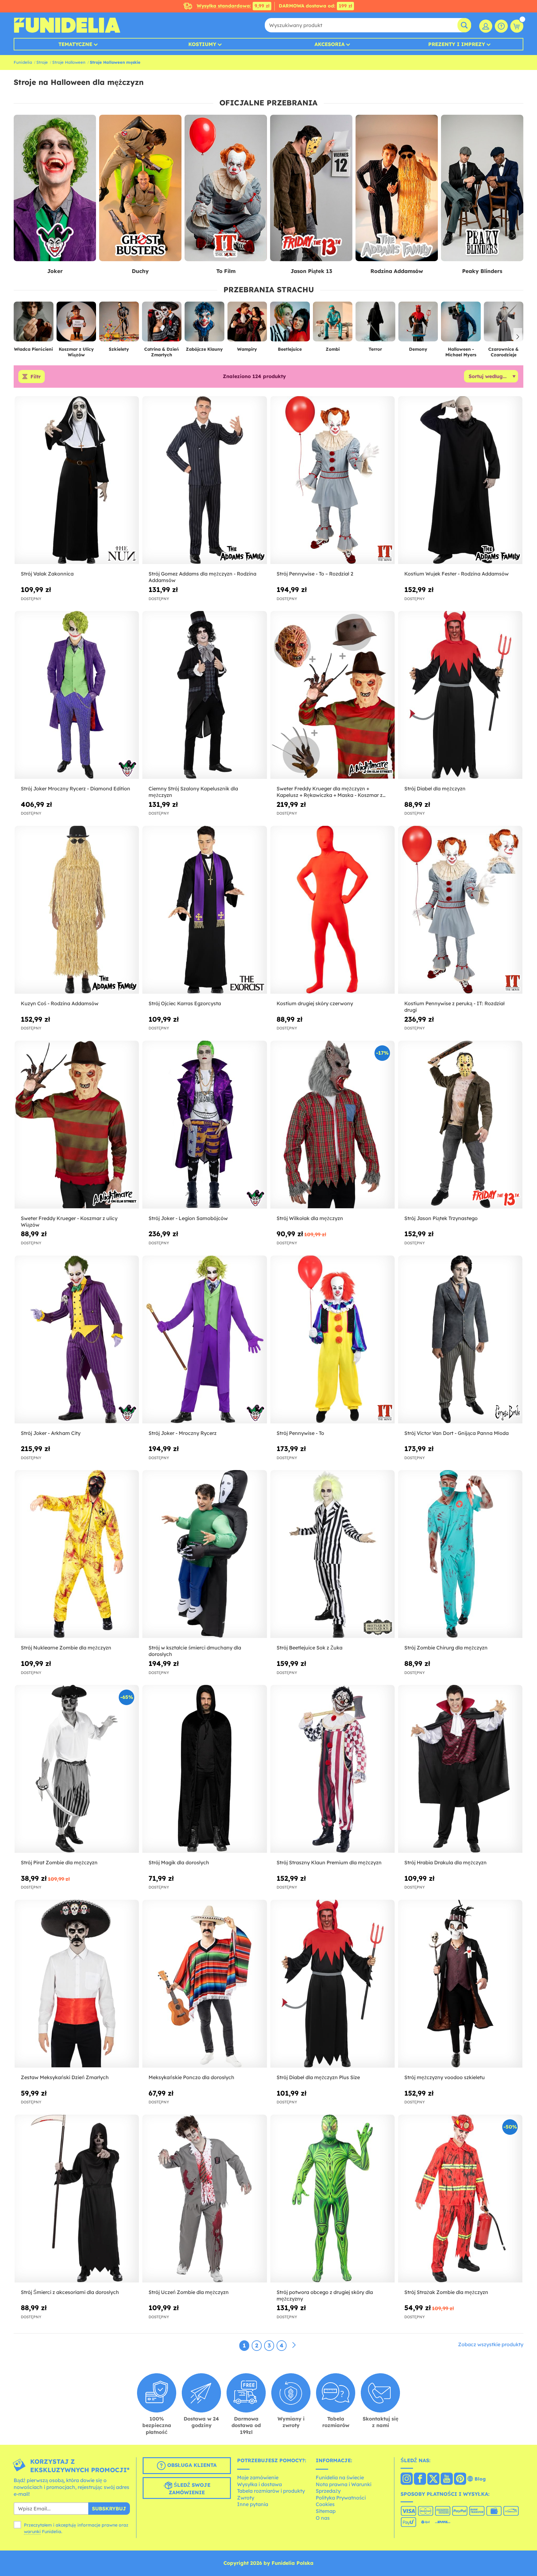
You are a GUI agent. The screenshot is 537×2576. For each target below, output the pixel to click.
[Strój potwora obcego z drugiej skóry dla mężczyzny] (333, 2199)
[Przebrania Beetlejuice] (290, 324)
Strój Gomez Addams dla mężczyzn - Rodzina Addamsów (202, 577)
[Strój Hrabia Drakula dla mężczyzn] (460, 1769)
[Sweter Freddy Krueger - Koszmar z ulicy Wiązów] (77, 1125)
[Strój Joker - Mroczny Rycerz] (204, 1340)
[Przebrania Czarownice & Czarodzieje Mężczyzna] (504, 324)
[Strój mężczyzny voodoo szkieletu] (460, 1984)
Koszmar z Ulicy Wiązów (76, 352)
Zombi (333, 349)
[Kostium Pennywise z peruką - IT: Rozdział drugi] (460, 910)
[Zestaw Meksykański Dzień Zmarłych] (77, 1984)
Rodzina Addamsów (397, 271)
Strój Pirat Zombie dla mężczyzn (59, 1862)
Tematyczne (75, 44)
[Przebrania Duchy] (140, 188)
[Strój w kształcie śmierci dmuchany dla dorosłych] (204, 1554)
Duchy (140, 271)
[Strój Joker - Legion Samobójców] (204, 1125)
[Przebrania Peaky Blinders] (482, 188)
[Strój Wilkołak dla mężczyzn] (333, 1125)
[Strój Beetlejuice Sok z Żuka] (333, 1554)
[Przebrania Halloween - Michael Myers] (461, 324)
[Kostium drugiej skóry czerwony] (333, 910)
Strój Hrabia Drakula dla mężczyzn (445, 1862)
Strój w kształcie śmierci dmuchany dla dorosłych (195, 1651)
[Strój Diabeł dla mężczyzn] (460, 695)
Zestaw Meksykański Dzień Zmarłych (65, 2077)
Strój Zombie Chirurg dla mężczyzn (446, 1648)
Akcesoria (330, 44)
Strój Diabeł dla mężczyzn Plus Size (318, 2077)
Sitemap (326, 2511)
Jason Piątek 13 (311, 271)
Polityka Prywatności (341, 2498)
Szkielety (119, 349)
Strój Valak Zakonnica (47, 574)
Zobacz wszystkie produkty (491, 2344)
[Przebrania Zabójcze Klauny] (204, 324)
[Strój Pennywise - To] (333, 1340)
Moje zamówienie (258, 2477)
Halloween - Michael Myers (461, 352)
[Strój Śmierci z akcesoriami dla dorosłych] (77, 2199)
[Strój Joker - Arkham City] (77, 1340)
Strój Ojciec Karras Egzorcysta (185, 1003)
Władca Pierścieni (33, 349)
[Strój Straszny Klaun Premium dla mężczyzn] (333, 1769)
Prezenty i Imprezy (457, 44)
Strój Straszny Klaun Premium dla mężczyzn (329, 1862)
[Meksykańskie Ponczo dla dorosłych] (204, 1984)
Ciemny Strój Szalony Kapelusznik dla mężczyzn (193, 792)
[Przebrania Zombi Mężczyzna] (333, 324)
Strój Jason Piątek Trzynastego (441, 1218)
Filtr (36, 377)
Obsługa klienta (191, 2465)
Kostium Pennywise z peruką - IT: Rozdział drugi (454, 1007)
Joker (55, 271)
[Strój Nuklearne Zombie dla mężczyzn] (77, 1554)
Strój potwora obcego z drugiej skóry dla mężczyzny (325, 2295)
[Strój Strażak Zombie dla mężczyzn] (460, 2199)
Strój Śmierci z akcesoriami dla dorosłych (70, 2292)
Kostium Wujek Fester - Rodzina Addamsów (457, 574)
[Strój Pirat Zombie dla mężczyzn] (77, 1769)
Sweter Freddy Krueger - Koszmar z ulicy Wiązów (69, 1221)
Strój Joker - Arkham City (51, 1433)
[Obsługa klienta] (501, 26)
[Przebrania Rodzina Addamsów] (397, 188)
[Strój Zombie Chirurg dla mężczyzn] (460, 1554)
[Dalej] (294, 2345)
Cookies (325, 2504)
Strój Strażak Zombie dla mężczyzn (446, 2292)
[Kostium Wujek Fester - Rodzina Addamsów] (460, 480)
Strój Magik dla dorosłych (179, 1862)
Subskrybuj (109, 2509)
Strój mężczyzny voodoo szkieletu (445, 2077)
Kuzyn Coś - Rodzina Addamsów (60, 1003)
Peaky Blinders (482, 271)
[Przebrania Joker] (55, 188)
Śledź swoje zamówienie (190, 2489)
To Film (226, 271)
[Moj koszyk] (517, 26)
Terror (375, 349)
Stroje (42, 62)
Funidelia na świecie (340, 2477)
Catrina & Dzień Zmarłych (162, 352)
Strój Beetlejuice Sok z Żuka (310, 1648)
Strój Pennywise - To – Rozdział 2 (315, 574)
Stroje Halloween (69, 62)
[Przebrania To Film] (226, 188)
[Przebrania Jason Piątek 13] (311, 188)
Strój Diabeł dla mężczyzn (435, 789)
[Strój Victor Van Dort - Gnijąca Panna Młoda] (460, 1340)
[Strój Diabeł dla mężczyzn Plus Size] (333, 1984)
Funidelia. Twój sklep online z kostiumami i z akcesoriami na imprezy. (67, 25)
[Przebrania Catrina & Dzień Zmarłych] (162, 324)
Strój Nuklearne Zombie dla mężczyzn (66, 1648)
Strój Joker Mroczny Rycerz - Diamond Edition (76, 789)
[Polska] (407, 2479)
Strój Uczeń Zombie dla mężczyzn (189, 2292)
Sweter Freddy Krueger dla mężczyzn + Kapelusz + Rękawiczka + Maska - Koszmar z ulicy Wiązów (330, 792)
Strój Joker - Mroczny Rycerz (183, 1433)
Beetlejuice (290, 349)
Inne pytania (253, 2504)
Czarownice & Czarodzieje (503, 352)
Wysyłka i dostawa (259, 2484)
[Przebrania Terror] (375, 324)
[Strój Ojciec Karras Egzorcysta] (204, 910)
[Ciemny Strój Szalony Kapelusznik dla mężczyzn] (204, 695)
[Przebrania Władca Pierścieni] (34, 324)
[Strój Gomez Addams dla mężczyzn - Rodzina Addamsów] (204, 480)
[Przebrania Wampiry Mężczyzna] (247, 324)
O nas (323, 2518)
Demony (418, 349)
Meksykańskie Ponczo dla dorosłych (191, 2077)
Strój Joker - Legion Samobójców (188, 1218)
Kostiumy (202, 44)
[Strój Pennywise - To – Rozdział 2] (333, 480)
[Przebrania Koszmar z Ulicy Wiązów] (76, 324)
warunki (32, 2532)
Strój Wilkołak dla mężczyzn (310, 1218)
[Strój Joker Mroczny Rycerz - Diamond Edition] (77, 695)
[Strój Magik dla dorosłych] (204, 1769)
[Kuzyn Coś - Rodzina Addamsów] (77, 910)
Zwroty (246, 2498)
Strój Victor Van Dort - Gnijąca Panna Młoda (457, 1433)
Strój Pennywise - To (300, 1433)
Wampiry (247, 349)
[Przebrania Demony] (418, 324)
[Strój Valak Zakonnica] (77, 480)
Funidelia (23, 62)
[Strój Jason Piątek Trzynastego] (460, 1125)
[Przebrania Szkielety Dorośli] (119, 324)
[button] (518, 337)
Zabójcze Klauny (204, 349)
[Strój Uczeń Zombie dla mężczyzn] (204, 2199)
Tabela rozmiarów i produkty (271, 2491)
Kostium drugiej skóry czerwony (315, 1003)
